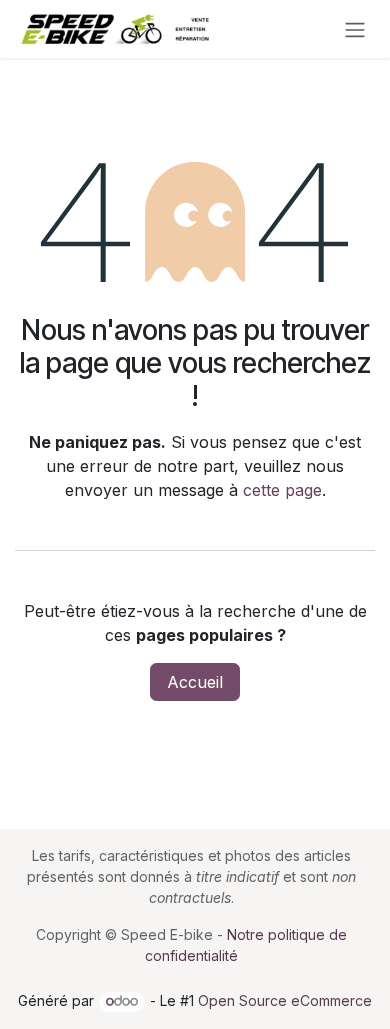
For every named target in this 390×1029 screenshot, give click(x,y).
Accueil (195, 682)
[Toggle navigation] (355, 29)
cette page (282, 490)
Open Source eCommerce (285, 1000)
